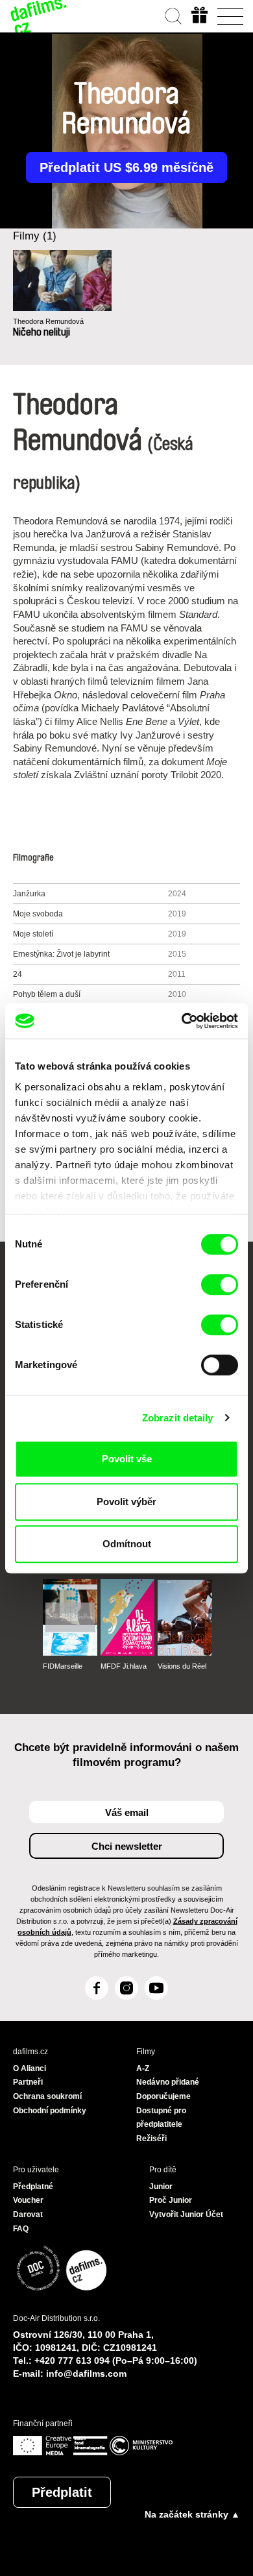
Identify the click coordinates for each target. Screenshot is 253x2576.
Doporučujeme (163, 2096)
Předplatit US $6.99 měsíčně (126, 167)
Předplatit (62, 2492)
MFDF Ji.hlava (124, 1666)
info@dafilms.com (86, 2374)
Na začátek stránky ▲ (192, 2514)
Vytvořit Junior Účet (186, 2214)
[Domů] (39, 16)
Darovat (28, 2214)
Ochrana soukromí (47, 2096)
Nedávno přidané (168, 2082)
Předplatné (33, 2187)
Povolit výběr (126, 1502)
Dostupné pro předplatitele (161, 2118)
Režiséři (151, 2139)
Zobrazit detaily (178, 1418)
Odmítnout (127, 1544)
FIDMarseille (63, 1666)
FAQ (21, 2229)
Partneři (28, 2082)
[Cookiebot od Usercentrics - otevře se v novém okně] (182, 1021)
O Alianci (30, 2068)
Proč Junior (171, 2200)
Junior (161, 2187)
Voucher (28, 2200)
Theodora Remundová (48, 321)
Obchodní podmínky (50, 2111)
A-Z (143, 2068)
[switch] (220, 1284)
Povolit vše (127, 1459)
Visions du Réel (182, 1666)
